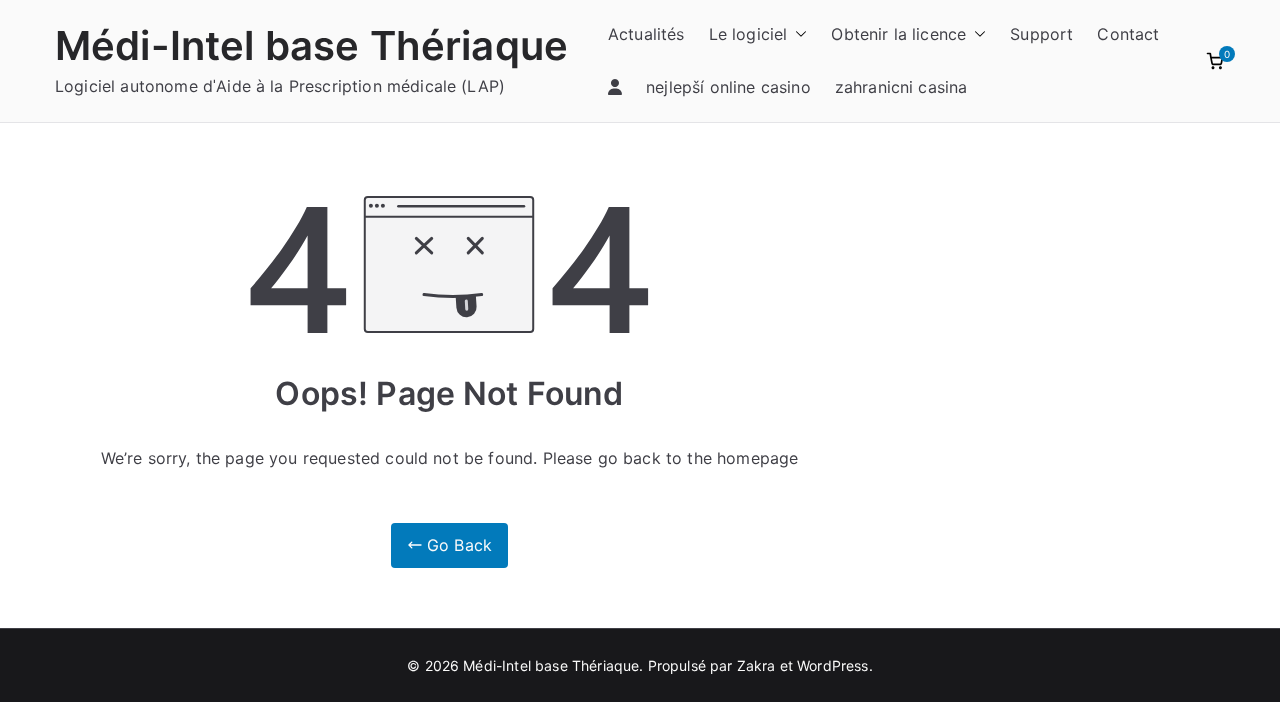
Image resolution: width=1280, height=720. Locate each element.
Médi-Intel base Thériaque (311, 45)
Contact (1128, 34)
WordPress (832, 665)
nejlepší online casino (728, 87)
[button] (797, 34)
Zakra (756, 665)
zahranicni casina (901, 87)
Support (1041, 34)
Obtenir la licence (898, 34)
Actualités (646, 34)
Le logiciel (748, 34)
